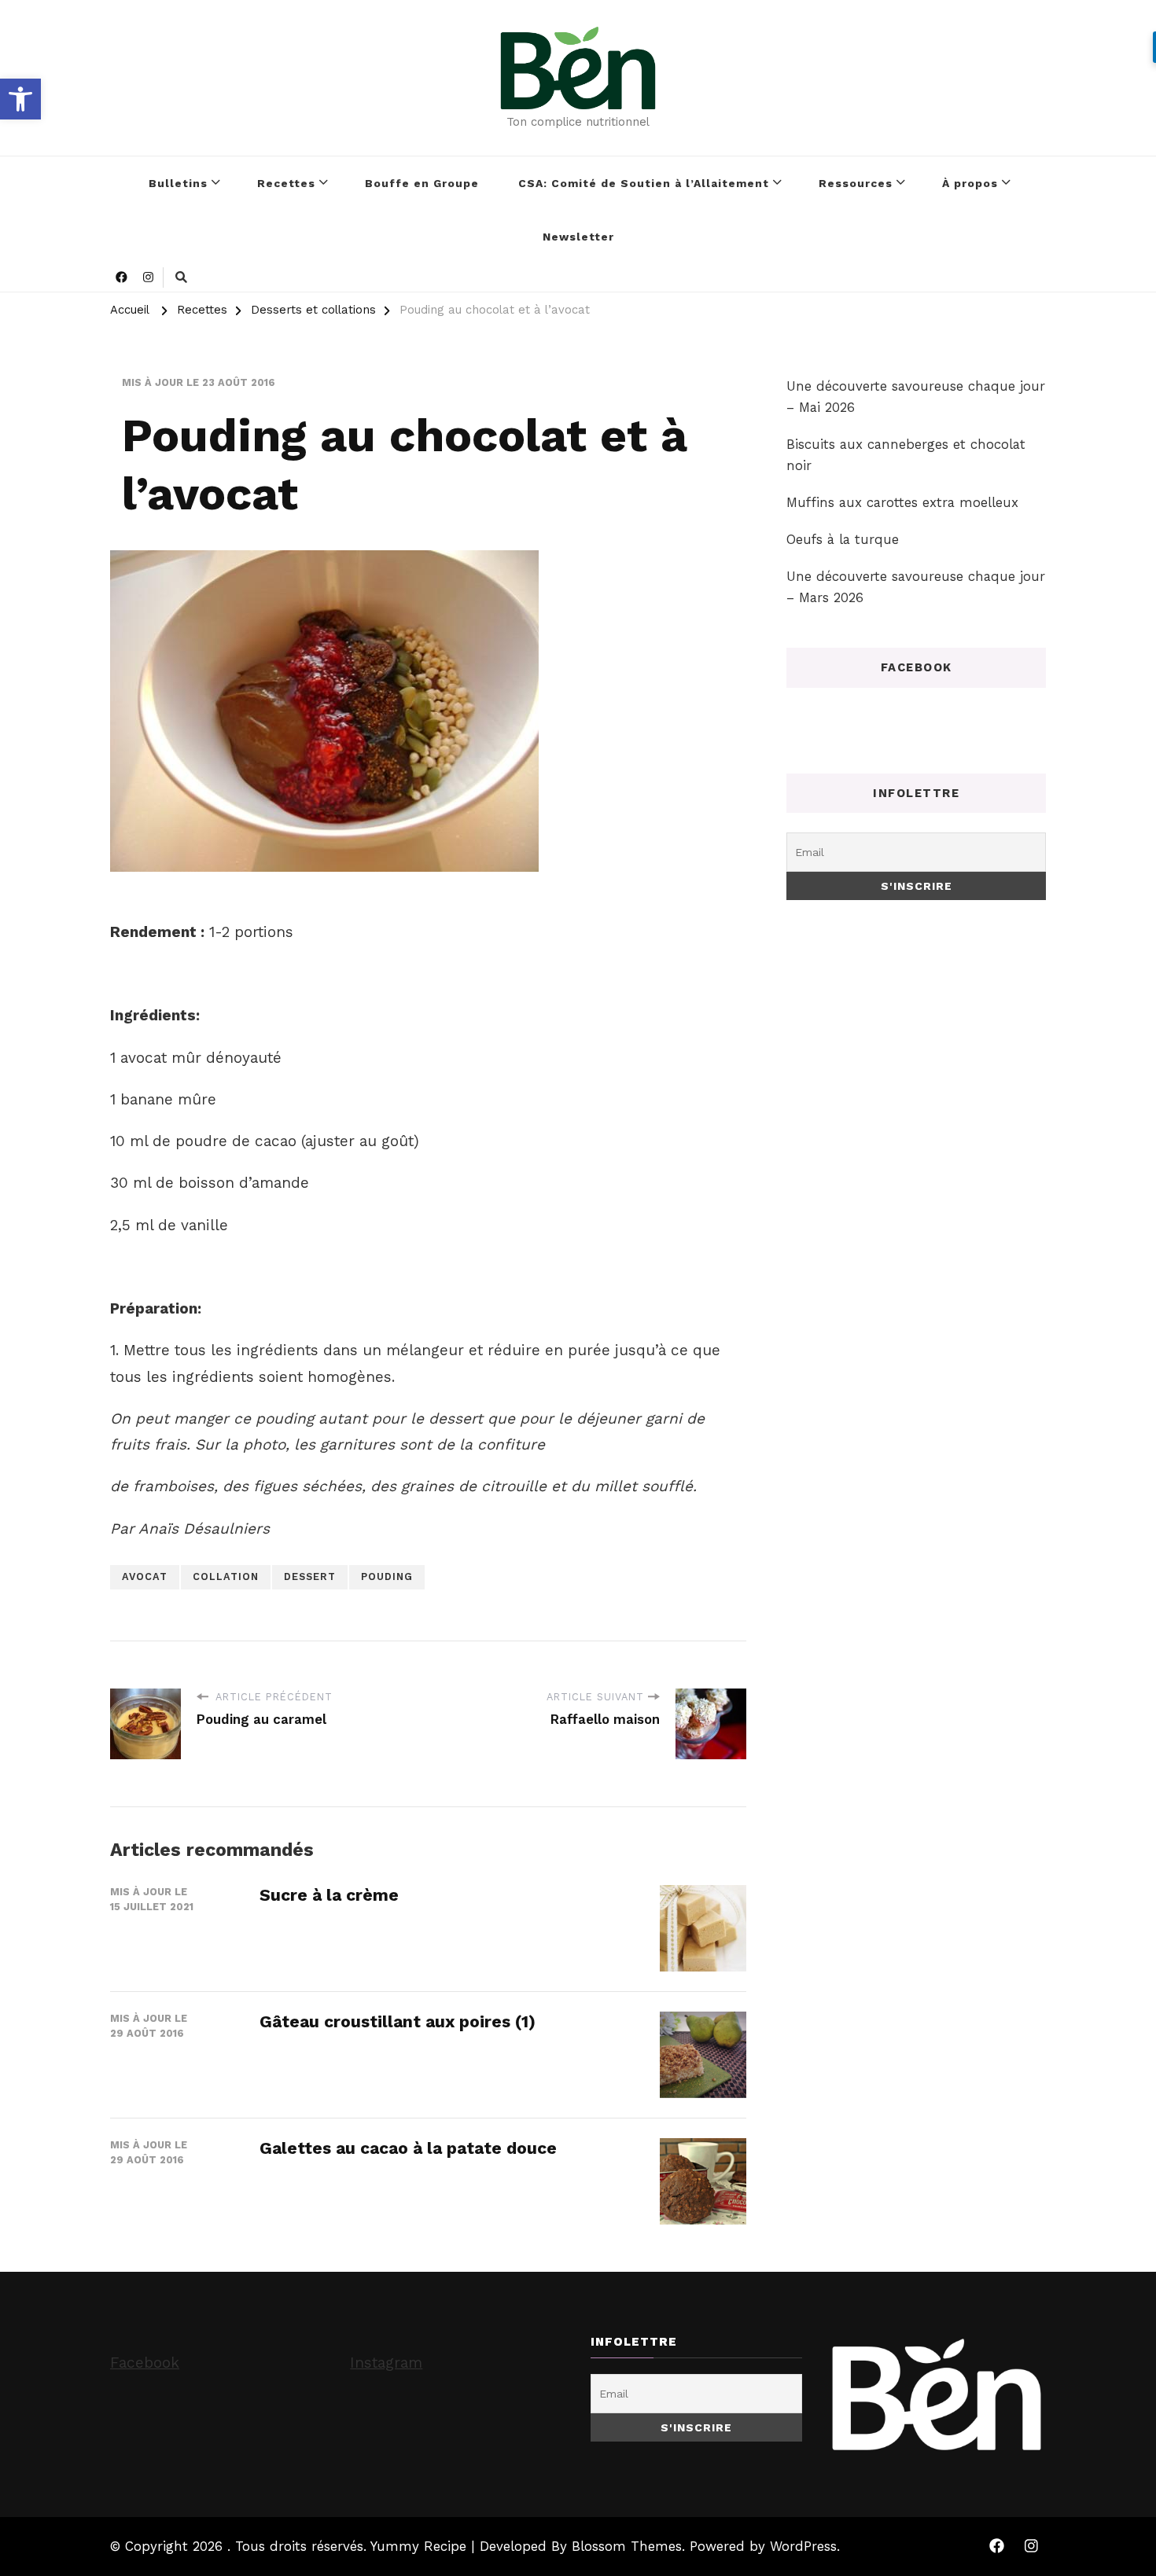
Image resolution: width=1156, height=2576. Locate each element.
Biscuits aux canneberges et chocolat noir (906, 455)
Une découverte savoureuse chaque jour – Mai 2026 (916, 397)
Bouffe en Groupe (422, 183)
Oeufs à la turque (843, 539)
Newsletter (578, 237)
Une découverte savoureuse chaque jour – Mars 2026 (916, 587)
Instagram (386, 2363)
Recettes (286, 183)
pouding (387, 1576)
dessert (310, 1576)
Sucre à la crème (329, 1895)
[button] (20, 99)
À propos (970, 183)
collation (226, 1576)
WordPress (803, 2546)
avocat (145, 1576)
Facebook (145, 2363)
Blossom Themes (627, 2546)
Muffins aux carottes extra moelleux (902, 502)
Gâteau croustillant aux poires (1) (398, 2021)
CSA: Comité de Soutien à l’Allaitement (644, 183)
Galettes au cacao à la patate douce (408, 2148)
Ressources (856, 183)
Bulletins (178, 183)
